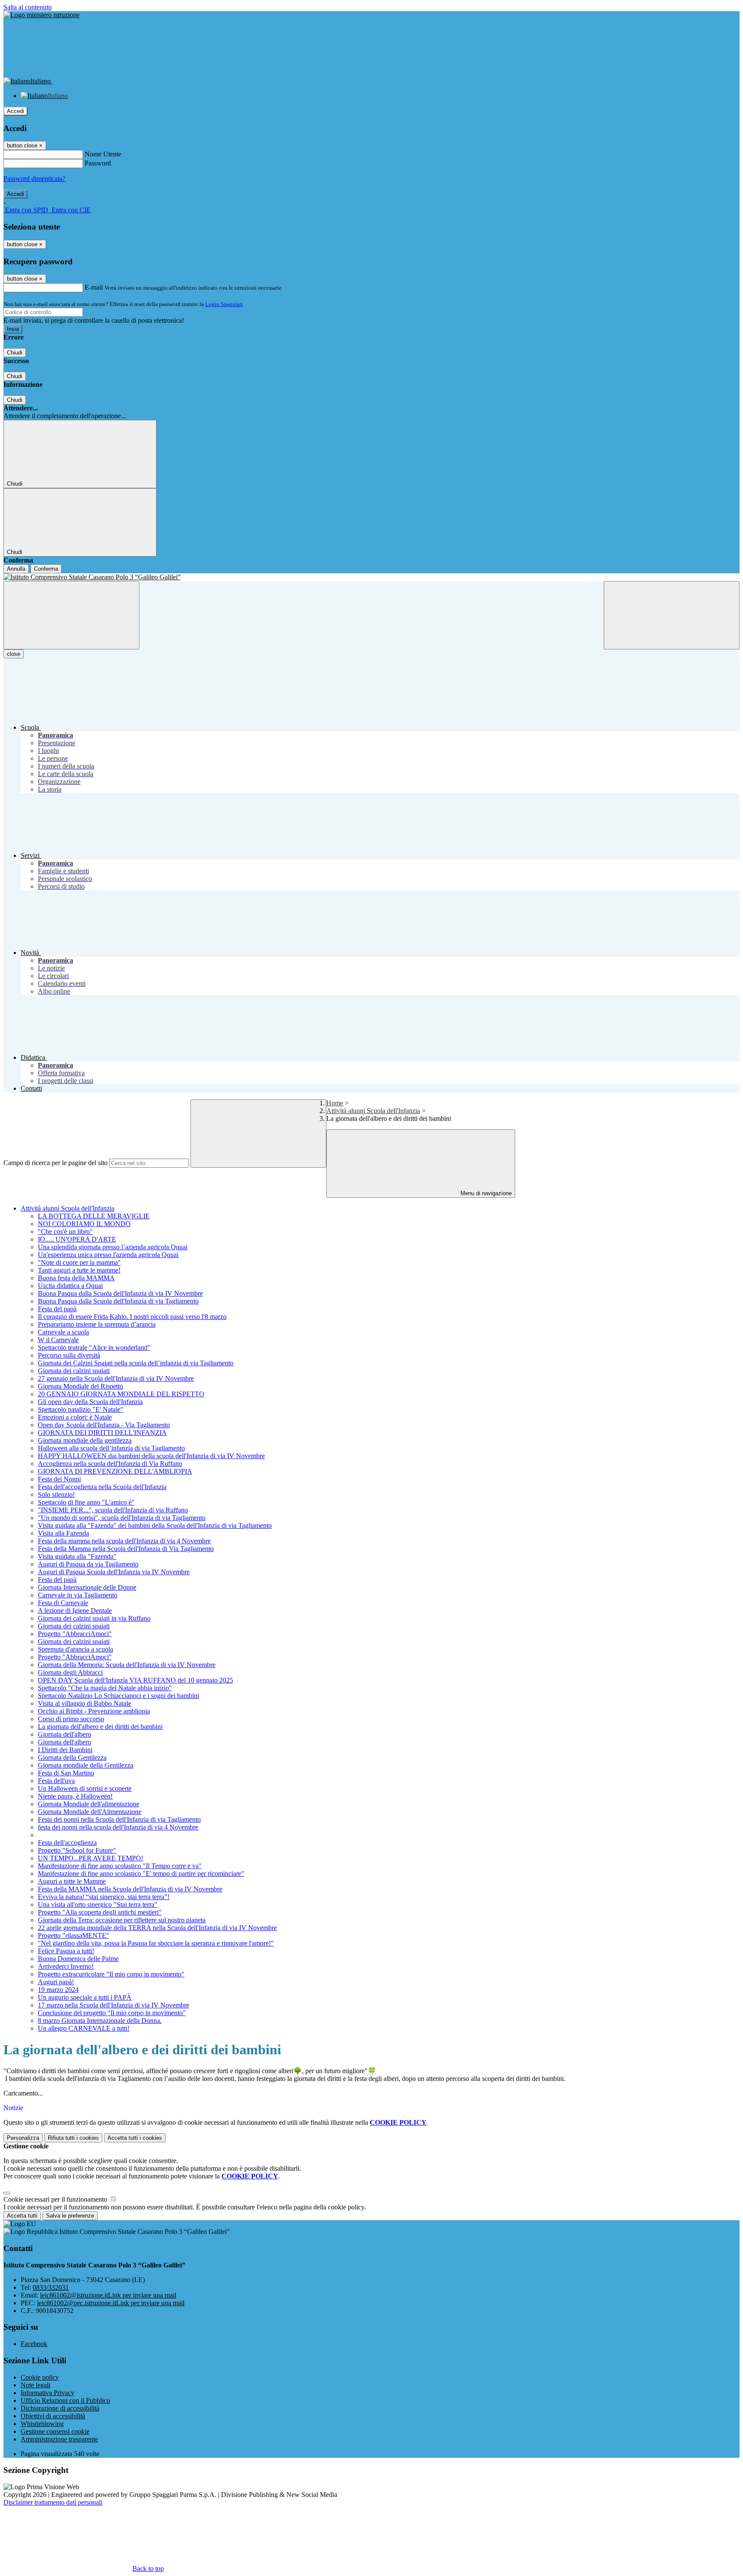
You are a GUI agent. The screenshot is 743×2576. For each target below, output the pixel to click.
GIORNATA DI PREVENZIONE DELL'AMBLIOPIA (115, 1471)
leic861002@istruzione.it (108, 2295)
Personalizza (23, 2138)
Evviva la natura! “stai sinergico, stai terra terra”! (104, 1897)
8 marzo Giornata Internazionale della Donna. (100, 2021)
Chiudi (15, 353)
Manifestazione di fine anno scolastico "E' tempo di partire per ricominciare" (141, 1874)
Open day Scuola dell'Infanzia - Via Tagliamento (104, 1425)
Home (335, 1103)
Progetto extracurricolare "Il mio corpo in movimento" (111, 1974)
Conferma (46, 569)
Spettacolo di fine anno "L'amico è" (86, 1502)
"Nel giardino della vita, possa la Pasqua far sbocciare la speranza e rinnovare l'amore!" (156, 1943)
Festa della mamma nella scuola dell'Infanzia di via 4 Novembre (124, 1541)
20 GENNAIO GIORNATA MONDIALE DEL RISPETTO (121, 1394)
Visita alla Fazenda (63, 1533)
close (14, 654)
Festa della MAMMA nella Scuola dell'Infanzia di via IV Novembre (130, 1889)
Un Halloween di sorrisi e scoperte (85, 1788)
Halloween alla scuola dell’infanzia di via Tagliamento (111, 1448)
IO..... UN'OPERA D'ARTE (77, 1239)
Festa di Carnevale (63, 1603)
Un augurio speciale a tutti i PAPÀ (85, 1997)
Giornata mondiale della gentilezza (85, 1440)
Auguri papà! (56, 1982)
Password (98, 163)
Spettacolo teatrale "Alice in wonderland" (94, 1348)
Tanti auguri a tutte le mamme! (79, 1270)
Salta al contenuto (28, 7)
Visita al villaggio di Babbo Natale (84, 1703)
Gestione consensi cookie (55, 2431)
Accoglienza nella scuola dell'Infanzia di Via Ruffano (110, 1464)
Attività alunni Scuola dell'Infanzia (373, 1111)
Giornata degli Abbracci (70, 1672)
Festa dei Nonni (59, 1479)
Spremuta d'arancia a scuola (75, 1649)
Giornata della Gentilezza (72, 1758)
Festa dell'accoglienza (67, 1843)
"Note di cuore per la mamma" (79, 1262)
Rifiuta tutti (73, 2138)
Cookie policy (40, 2377)
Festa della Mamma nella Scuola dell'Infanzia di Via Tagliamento (126, 1549)
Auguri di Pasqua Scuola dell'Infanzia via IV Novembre (114, 1572)
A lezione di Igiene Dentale (75, 1611)
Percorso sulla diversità (69, 1355)
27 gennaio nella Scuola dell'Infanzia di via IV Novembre (116, 1378)
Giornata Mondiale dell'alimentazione (89, 1804)
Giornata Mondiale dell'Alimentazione (90, 1812)
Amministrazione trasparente (59, 2439)
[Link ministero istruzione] (41, 15)
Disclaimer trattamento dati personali (53, 2502)
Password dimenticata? (34, 179)
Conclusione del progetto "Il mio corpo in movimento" (112, 2013)
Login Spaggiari (224, 304)
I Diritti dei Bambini (65, 1750)
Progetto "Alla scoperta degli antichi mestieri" (100, 1912)
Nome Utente (103, 154)
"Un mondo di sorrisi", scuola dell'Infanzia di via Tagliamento (122, 1518)
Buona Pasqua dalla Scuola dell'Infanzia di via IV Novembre (120, 1293)
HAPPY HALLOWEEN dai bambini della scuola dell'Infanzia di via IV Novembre (151, 1456)
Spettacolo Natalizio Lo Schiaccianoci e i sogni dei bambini (118, 1696)
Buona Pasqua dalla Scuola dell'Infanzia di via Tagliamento (118, 1301)
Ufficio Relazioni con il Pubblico (65, 2400)
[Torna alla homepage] (371, 577)
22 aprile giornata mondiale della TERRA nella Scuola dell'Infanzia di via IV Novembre (157, 1928)
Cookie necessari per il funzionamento (56, 2199)
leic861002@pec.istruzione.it (111, 2303)
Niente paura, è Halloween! (75, 1796)
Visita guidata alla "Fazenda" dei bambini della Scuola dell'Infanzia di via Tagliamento (155, 1525)
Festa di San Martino (66, 1773)
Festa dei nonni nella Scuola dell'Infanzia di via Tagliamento (119, 1819)
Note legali (35, 2385)
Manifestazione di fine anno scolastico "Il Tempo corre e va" (120, 1866)
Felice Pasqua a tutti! (66, 1951)
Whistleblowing (42, 2424)
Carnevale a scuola (63, 1332)
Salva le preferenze (70, 2216)
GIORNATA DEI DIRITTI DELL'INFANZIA (102, 1433)
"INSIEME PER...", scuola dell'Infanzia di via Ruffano (113, 1510)
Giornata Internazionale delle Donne (87, 1587)
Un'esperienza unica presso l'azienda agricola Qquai (108, 1255)
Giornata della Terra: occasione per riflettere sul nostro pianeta (122, 1920)
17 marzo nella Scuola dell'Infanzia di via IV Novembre (114, 2005)
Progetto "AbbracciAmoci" (75, 1634)
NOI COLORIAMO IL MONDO (84, 1224)
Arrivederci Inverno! (66, 1966)
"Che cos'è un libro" (65, 1231)
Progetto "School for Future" (77, 1850)
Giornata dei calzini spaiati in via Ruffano (94, 1618)
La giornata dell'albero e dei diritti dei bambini (100, 1727)
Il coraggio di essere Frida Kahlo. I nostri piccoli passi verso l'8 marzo (132, 1317)
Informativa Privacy (48, 2393)
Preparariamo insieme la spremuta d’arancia (97, 1324)
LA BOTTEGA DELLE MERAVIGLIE (94, 1216)
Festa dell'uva (56, 1781)
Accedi (15, 111)
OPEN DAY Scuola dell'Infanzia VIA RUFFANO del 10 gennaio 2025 (135, 1680)
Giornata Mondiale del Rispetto (80, 1386)
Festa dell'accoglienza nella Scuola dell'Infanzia (102, 1487)
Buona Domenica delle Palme (78, 1959)
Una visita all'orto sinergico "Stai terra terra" (98, 1904)
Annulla (16, 569)
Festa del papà (57, 1309)
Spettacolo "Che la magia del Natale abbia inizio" (105, 1688)
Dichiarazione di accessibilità (60, 2408)
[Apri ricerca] (672, 615)
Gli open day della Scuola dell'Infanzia (90, 1402)
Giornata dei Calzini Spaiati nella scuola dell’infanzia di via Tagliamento (136, 1363)
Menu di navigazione (485, 1193)
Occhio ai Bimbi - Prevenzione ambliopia (94, 1711)
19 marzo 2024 (58, 1990)
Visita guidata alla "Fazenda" (77, 1556)
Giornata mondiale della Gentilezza (86, 1765)
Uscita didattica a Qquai (70, 1286)
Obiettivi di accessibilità (53, 2416)
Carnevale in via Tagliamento (78, 1595)
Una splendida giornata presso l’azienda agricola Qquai (113, 1247)
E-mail (94, 287)
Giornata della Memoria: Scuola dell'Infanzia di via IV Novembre (127, 1665)
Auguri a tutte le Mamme (72, 1881)
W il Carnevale (58, 1340)
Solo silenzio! (56, 1495)
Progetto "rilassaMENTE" (74, 1935)
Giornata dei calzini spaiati (74, 1371)
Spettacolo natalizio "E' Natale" (81, 1409)
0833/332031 (51, 2287)
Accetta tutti (135, 2138)
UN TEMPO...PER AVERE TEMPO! (91, 1858)
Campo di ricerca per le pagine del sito (55, 1163)
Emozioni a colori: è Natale (75, 1417)
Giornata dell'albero (64, 1734)
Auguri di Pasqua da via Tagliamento (88, 1564)
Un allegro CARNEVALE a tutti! (84, 2028)
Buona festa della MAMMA (76, 1278)
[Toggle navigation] (71, 615)
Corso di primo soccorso (71, 1719)
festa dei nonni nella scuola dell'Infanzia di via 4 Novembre (118, 1827)
